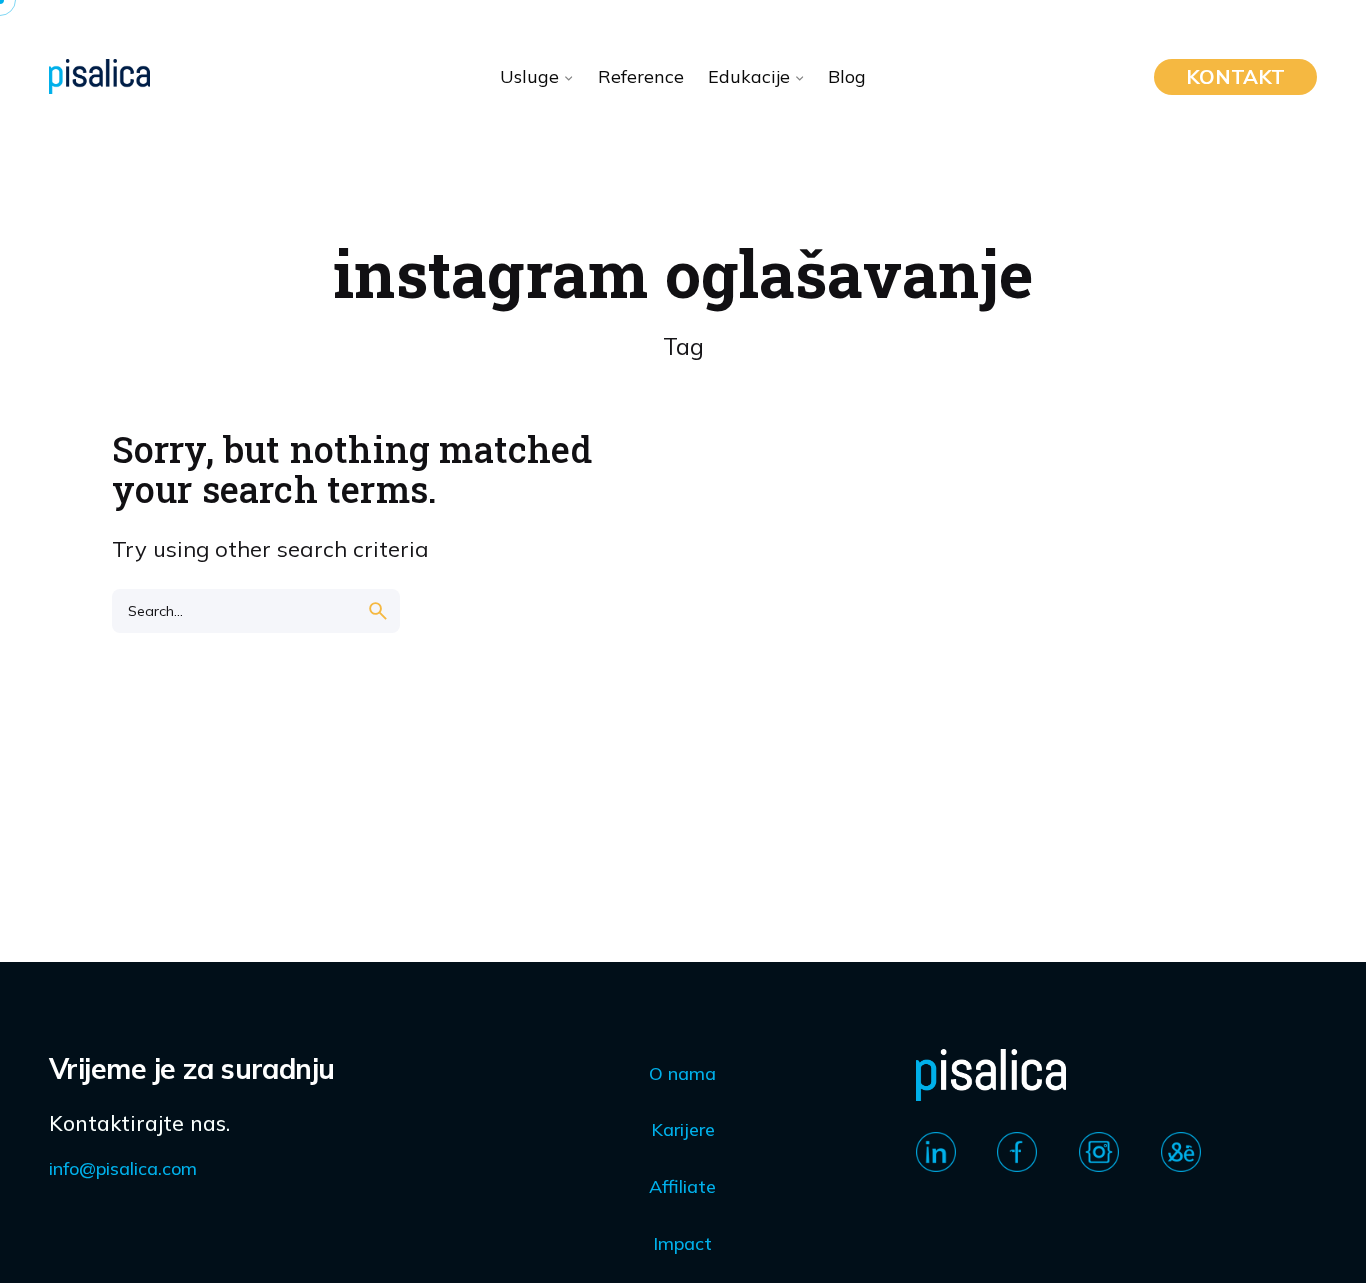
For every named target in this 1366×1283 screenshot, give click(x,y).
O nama (682, 1073)
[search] (378, 611)
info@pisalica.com (123, 1168)
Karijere (683, 1129)
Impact (682, 1243)
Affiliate (682, 1186)
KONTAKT (1235, 76)
